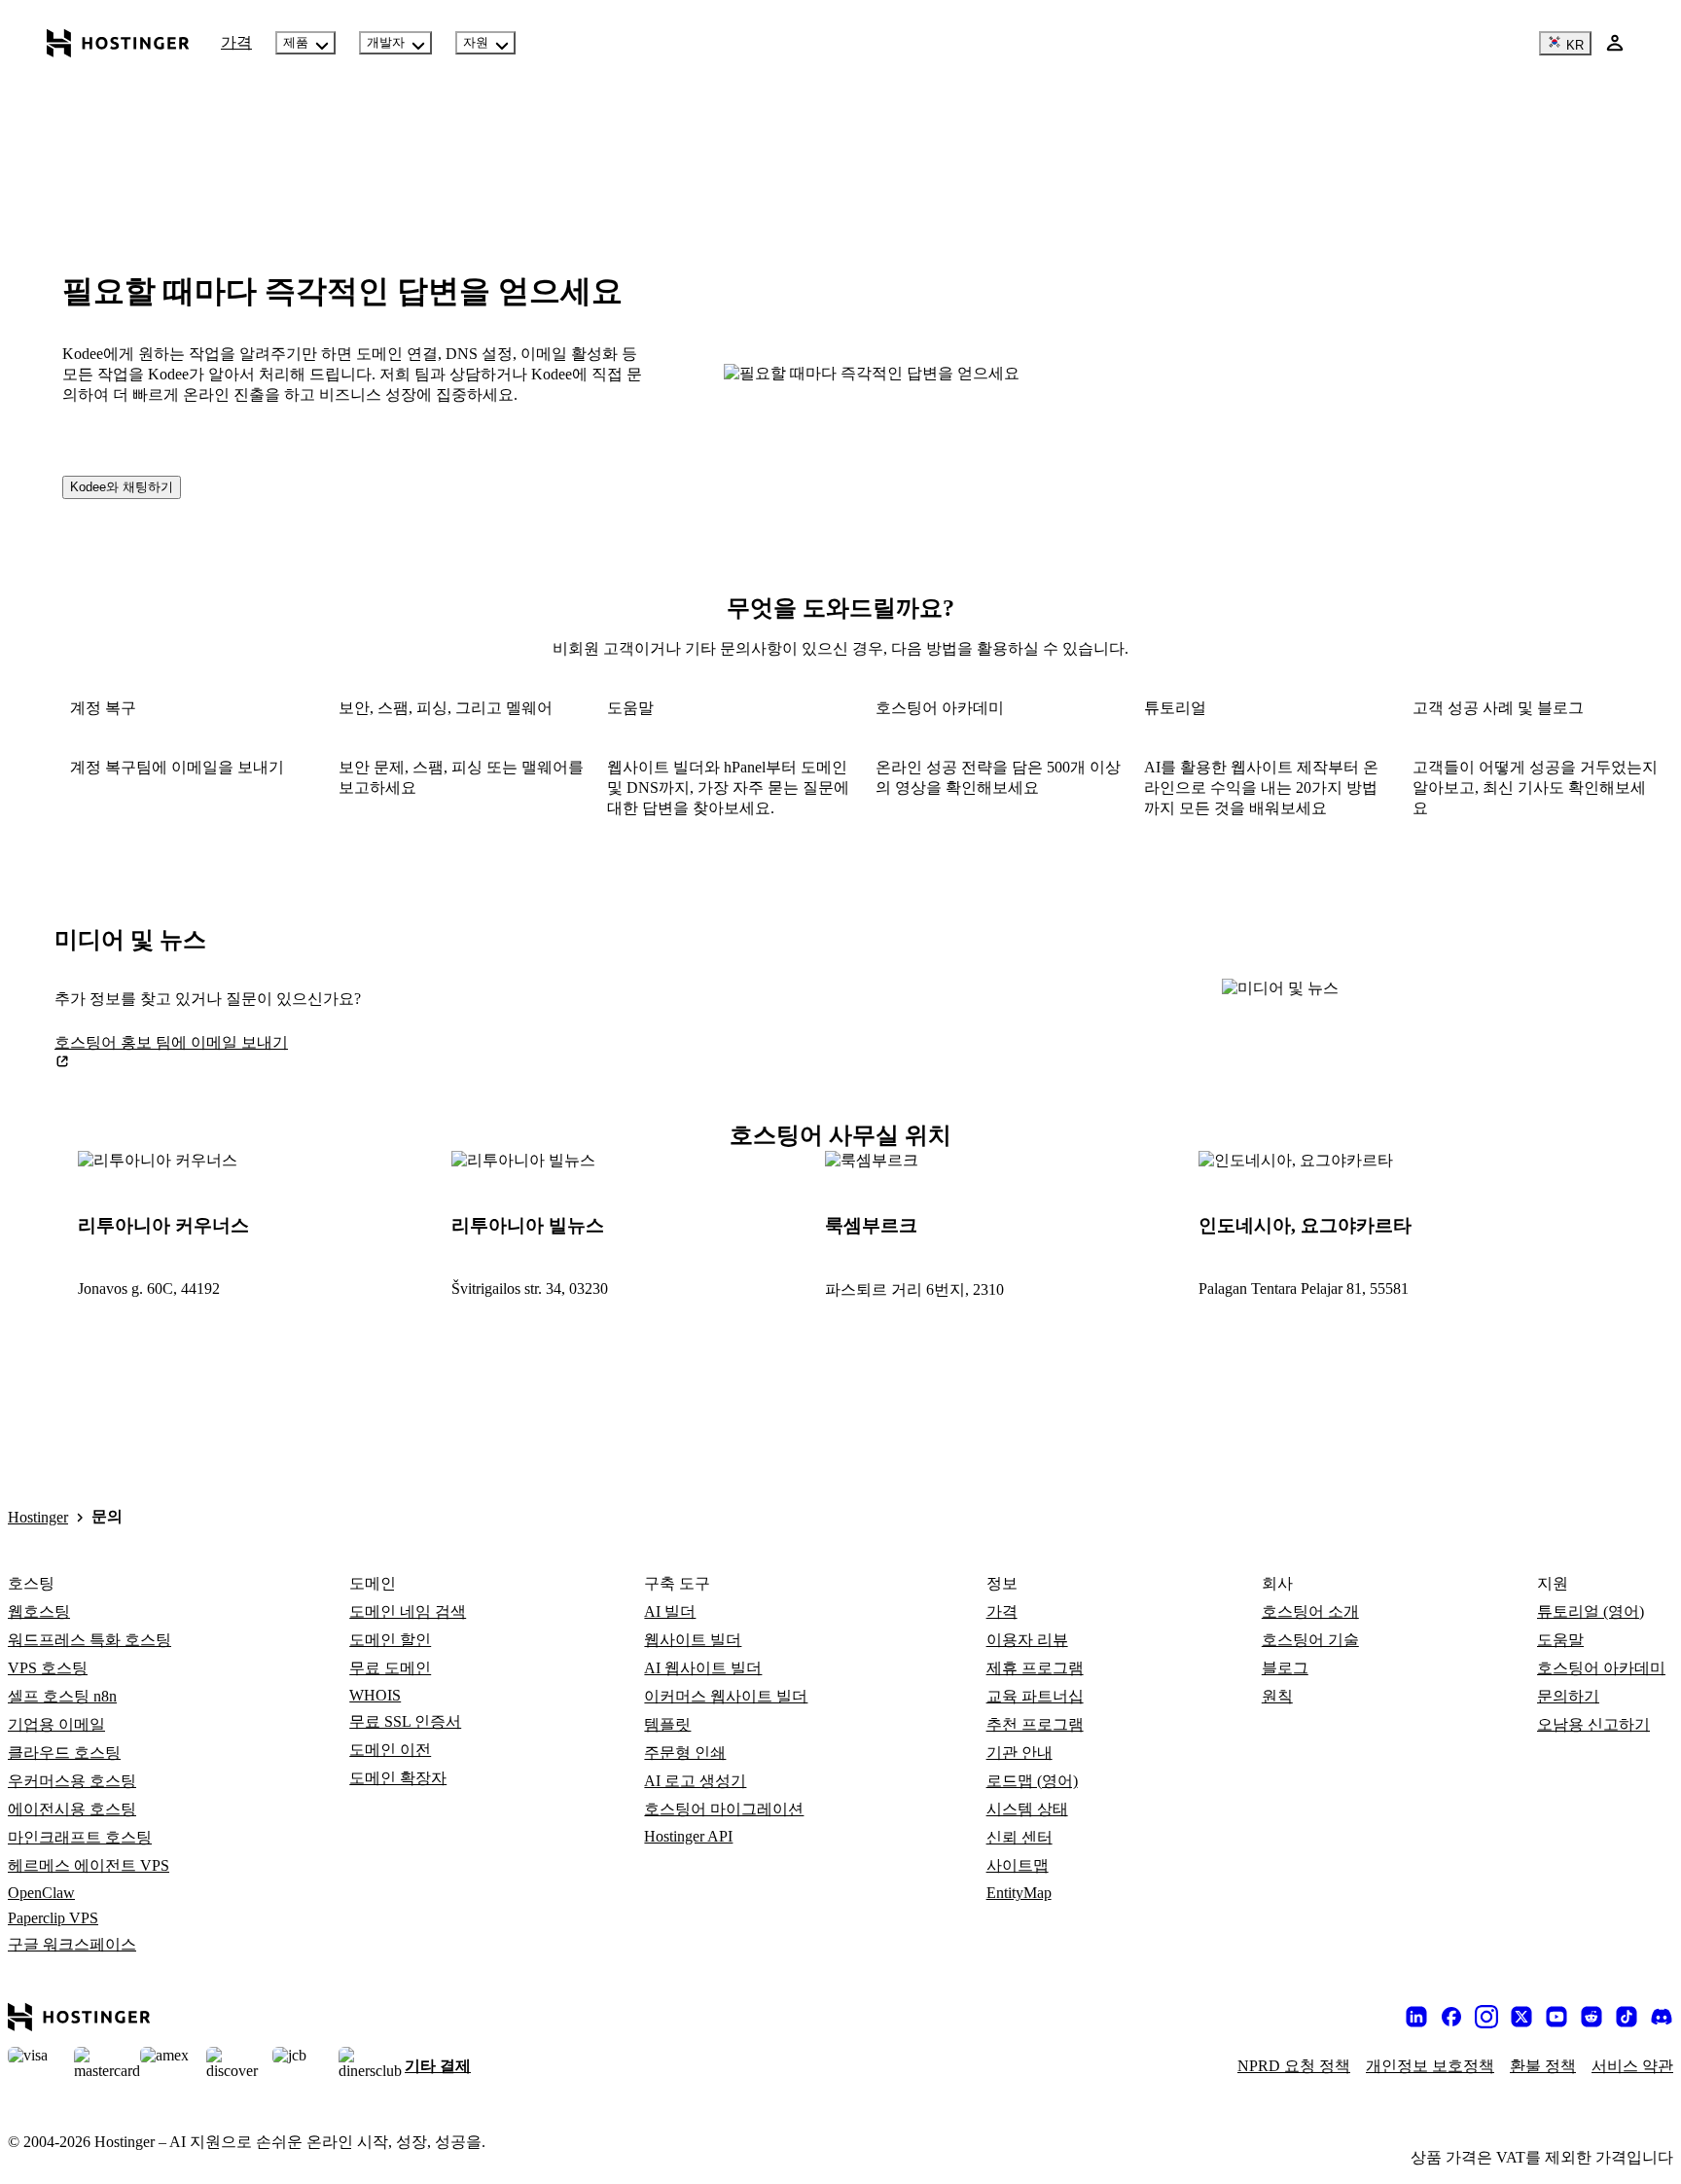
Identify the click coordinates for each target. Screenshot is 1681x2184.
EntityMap (1019, 1893)
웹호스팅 (39, 1611)
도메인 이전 (390, 1750)
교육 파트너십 (1035, 1696)
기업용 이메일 (56, 1724)
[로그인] (1615, 43)
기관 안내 (1019, 1753)
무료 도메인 (390, 1668)
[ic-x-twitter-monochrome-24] (1521, 2017)
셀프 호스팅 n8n (62, 1696)
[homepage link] (118, 43)
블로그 (1285, 1668)
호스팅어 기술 (1310, 1640)
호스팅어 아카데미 (1601, 1668)
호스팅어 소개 (1310, 1611)
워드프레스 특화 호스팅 (89, 1640)
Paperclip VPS (53, 1918)
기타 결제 (438, 2066)
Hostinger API (688, 1836)
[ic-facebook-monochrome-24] (1451, 2017)
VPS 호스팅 (48, 1668)
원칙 (1277, 1696)
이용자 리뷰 (1027, 1640)
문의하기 (1568, 1696)
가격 (236, 42)
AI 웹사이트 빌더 (703, 1668)
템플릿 (667, 1724)
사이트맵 (1018, 1865)
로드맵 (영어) (1032, 1781)
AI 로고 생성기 (695, 1781)
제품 (296, 42)
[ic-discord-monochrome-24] (1662, 2017)
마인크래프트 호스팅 (80, 1837)
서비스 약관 (1632, 2066)
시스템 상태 (1027, 1809)
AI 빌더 (670, 1611)
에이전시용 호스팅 (72, 1809)
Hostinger (38, 1517)
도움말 (1560, 1640)
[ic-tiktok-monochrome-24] (1627, 2017)
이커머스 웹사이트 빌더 (726, 1696)
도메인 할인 (390, 1640)
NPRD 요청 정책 (1294, 2066)
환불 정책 (1543, 2066)
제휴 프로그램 (1035, 1668)
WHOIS (375, 1695)
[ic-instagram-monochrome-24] (1486, 2017)
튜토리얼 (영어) (1591, 1611)
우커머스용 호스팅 (72, 1781)
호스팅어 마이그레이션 (724, 1809)
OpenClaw (41, 1893)
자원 (476, 42)
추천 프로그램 (1035, 1724)
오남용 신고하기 (1593, 1724)
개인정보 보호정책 (1430, 2066)
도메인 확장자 (398, 1778)
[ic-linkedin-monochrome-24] (1416, 2017)
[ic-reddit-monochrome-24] (1592, 2017)
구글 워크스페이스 (72, 1944)
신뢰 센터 (1019, 1837)
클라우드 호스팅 (64, 1753)
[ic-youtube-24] (1556, 2017)
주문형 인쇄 (685, 1753)
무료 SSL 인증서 (405, 1721)
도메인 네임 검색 (408, 1611)
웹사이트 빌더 (693, 1640)
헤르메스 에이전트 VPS (89, 1865)
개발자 (386, 42)
